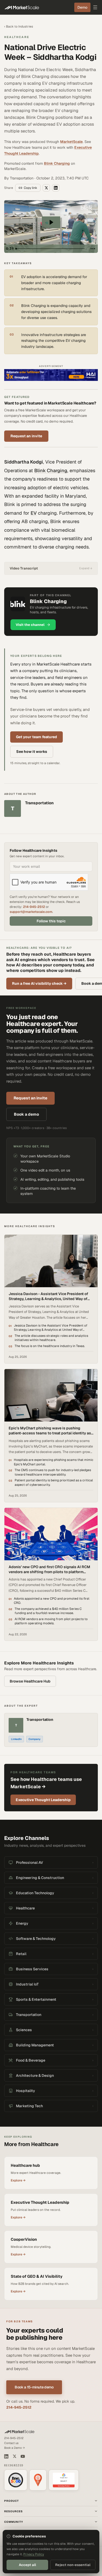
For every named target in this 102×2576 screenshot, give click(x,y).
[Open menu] (95, 7)
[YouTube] (23, 2456)
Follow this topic (51, 921)
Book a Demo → (15, 2448)
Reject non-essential (73, 2565)
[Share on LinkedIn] (56, 188)
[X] (15, 2456)
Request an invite (26, 436)
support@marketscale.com (31, 912)
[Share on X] (46, 188)
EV (34, 513)
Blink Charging (57, 163)
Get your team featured (36, 737)
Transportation (40, 1720)
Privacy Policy (34, 2554)
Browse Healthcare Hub (30, 1681)
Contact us (11, 2443)
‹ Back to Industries (19, 26)
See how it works (32, 752)
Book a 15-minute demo (34, 2387)
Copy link (30, 188)
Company (35, 1739)
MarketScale (71, 142)
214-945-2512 (34, 907)
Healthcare (17, 37)
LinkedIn (16, 1739)
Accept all (27, 2565)
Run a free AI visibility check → (39, 983)
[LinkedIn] (6, 2456)
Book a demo (26, 1114)
